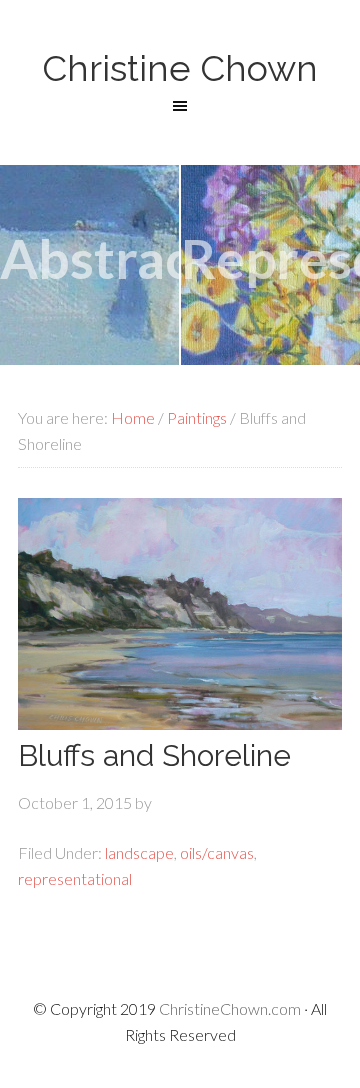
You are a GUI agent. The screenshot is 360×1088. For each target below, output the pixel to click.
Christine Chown (180, 68)
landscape (139, 852)
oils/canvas (217, 852)
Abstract (89, 258)
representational (75, 878)
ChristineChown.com (230, 1008)
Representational (270, 258)
